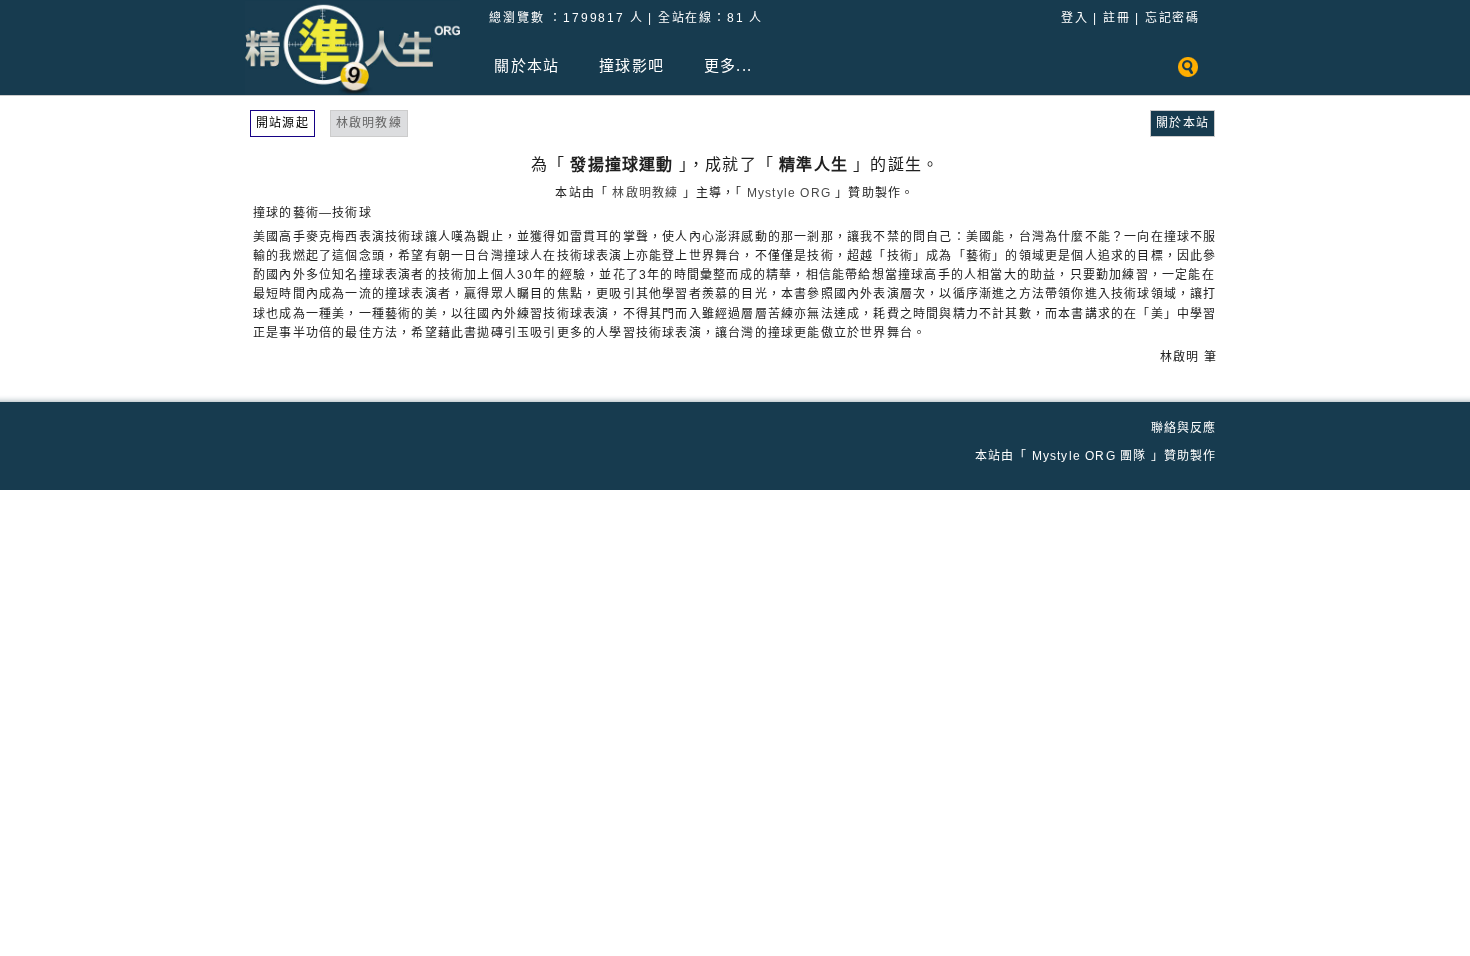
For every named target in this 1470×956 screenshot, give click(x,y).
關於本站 (1182, 123)
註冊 (1117, 18)
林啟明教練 (369, 123)
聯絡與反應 (1184, 428)
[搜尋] (1188, 77)
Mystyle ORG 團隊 (1089, 456)
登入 (1075, 18)
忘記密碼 (1172, 18)
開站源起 (282, 123)
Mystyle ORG (789, 193)
